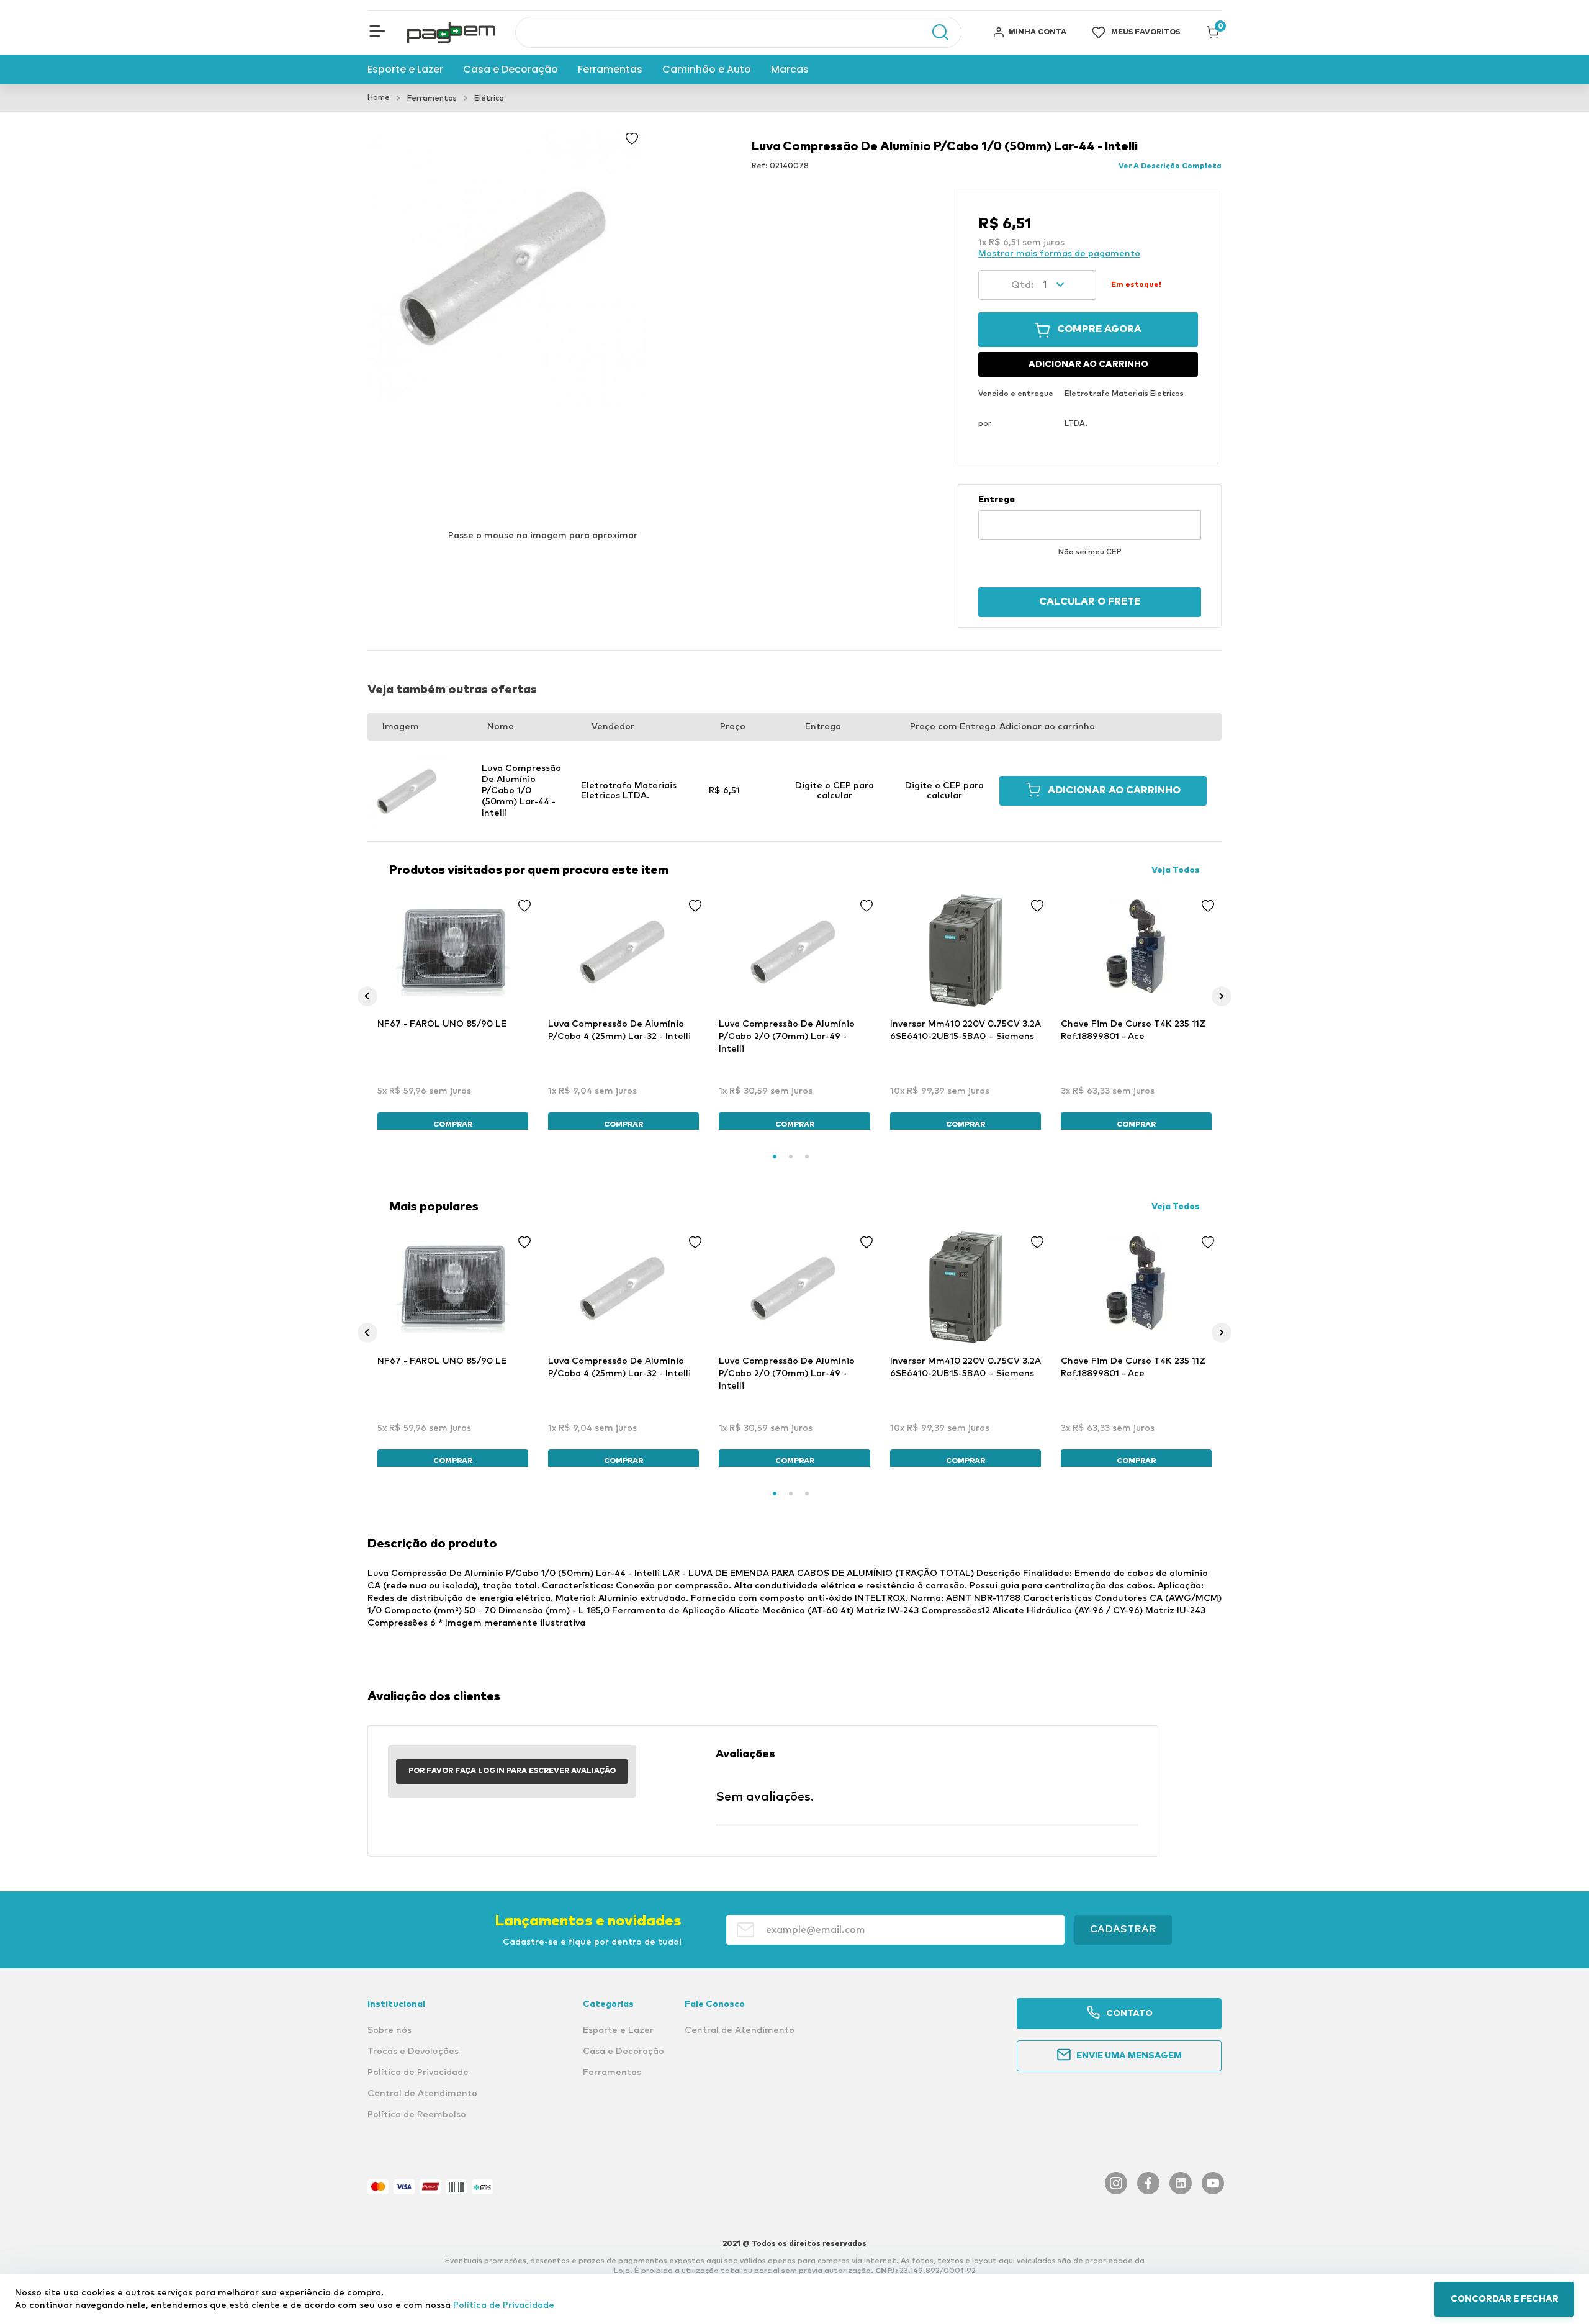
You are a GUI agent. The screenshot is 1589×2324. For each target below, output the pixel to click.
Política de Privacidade (504, 2305)
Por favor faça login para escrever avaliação (512, 1771)
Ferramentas (432, 99)
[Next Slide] (1222, 996)
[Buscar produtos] (934, 32)
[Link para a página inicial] (379, 98)
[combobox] (738, 32)
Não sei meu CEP (1090, 552)
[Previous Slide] (367, 996)
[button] (377, 32)
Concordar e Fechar (1505, 2299)
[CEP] (1090, 517)
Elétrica (489, 99)
